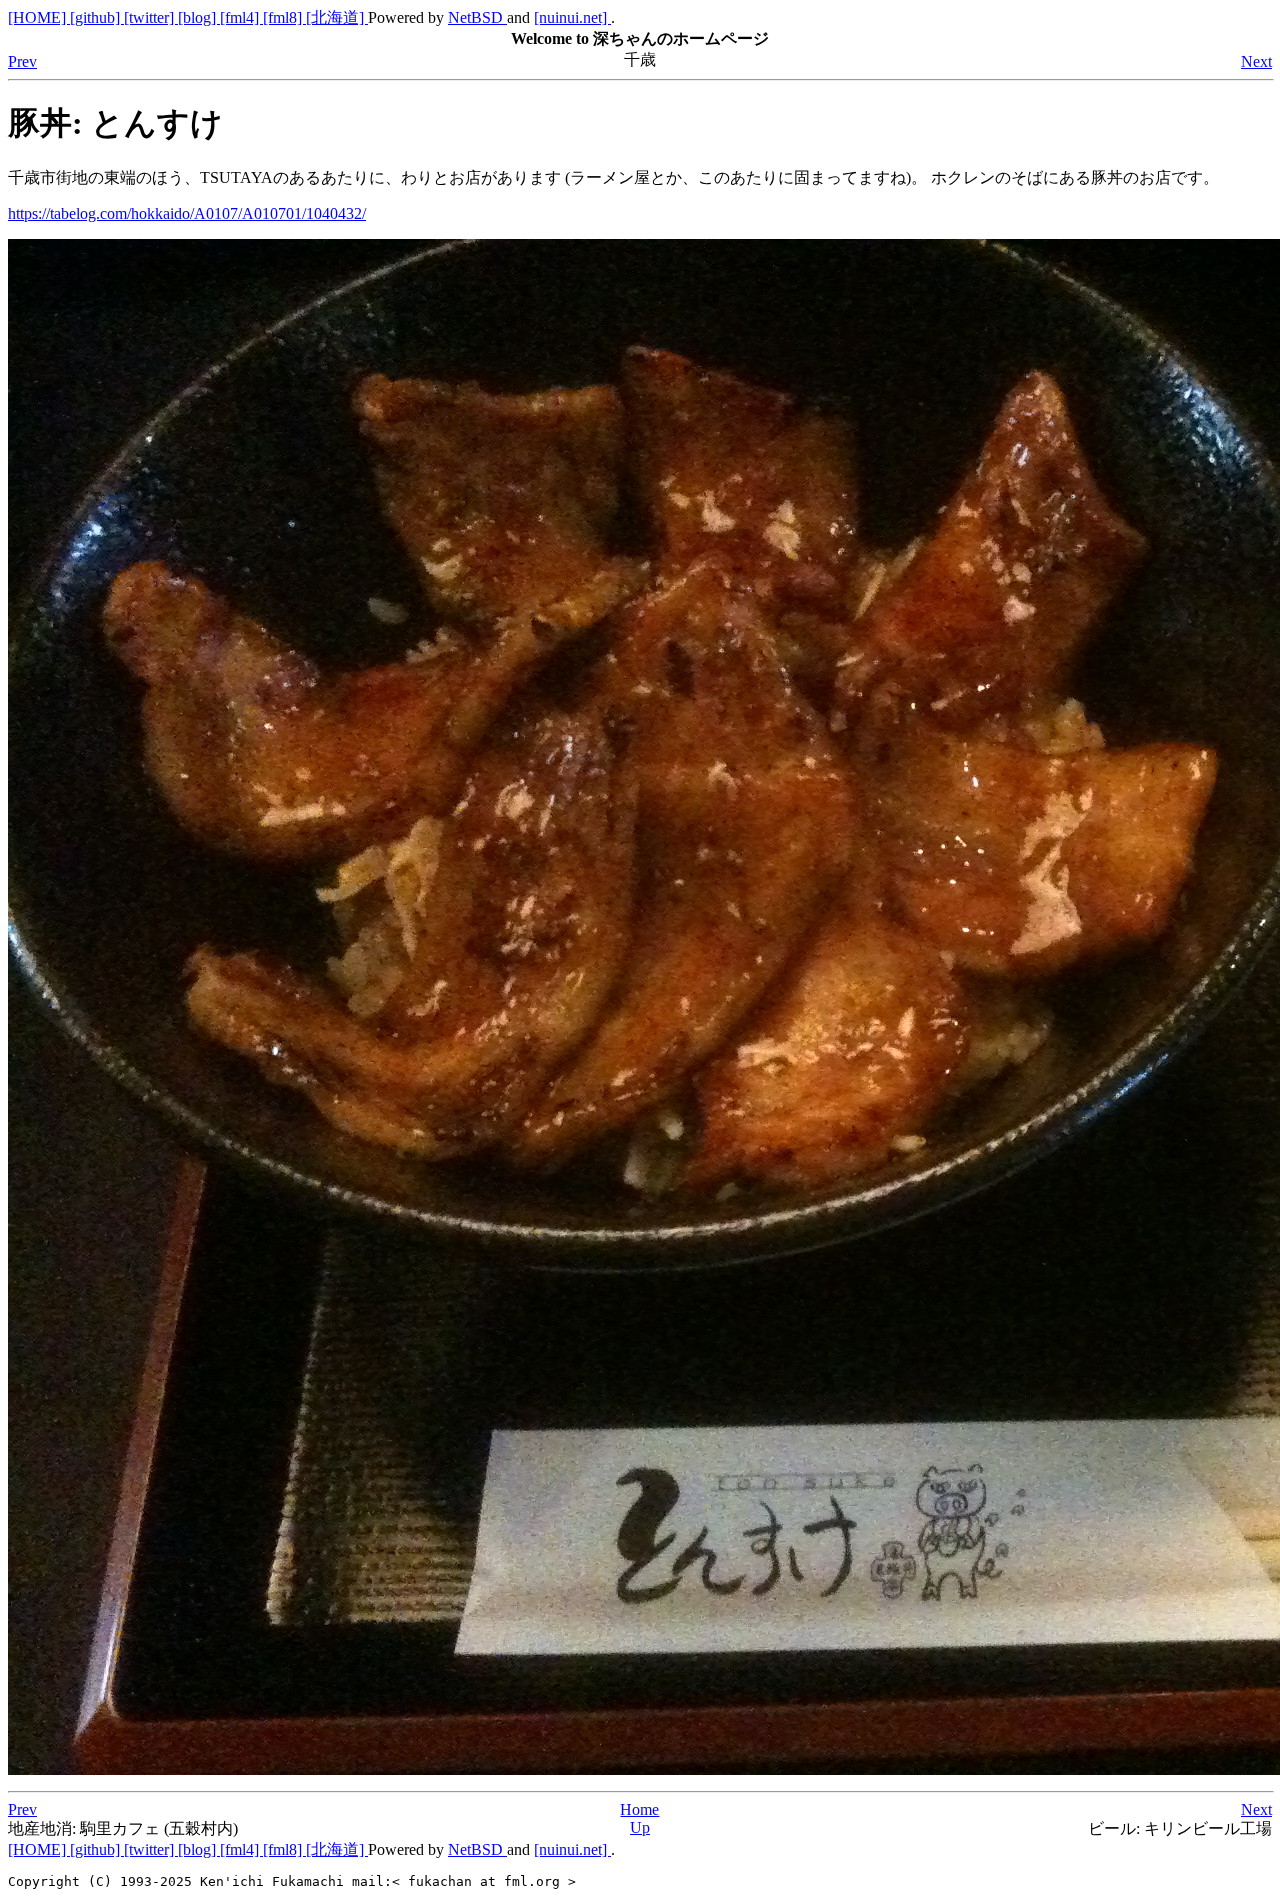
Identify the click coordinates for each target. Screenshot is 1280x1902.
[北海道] (337, 17)
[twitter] (151, 17)
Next (1256, 61)
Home (639, 1809)
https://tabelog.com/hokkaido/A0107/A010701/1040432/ (187, 213)
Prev (22, 61)
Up (640, 1827)
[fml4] (241, 17)
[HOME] (39, 17)
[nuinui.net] (572, 17)
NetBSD (477, 17)
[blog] (199, 17)
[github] (97, 17)
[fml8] (284, 17)
